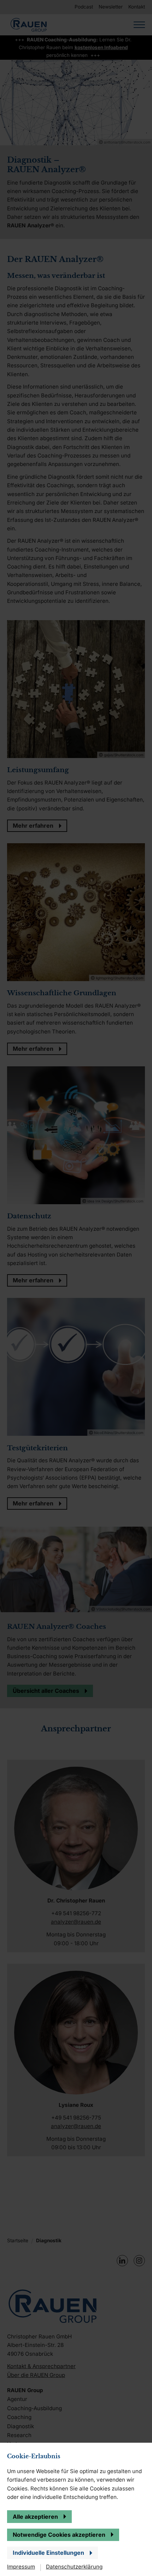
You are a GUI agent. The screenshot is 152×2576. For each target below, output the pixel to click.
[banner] (76, 1288)
